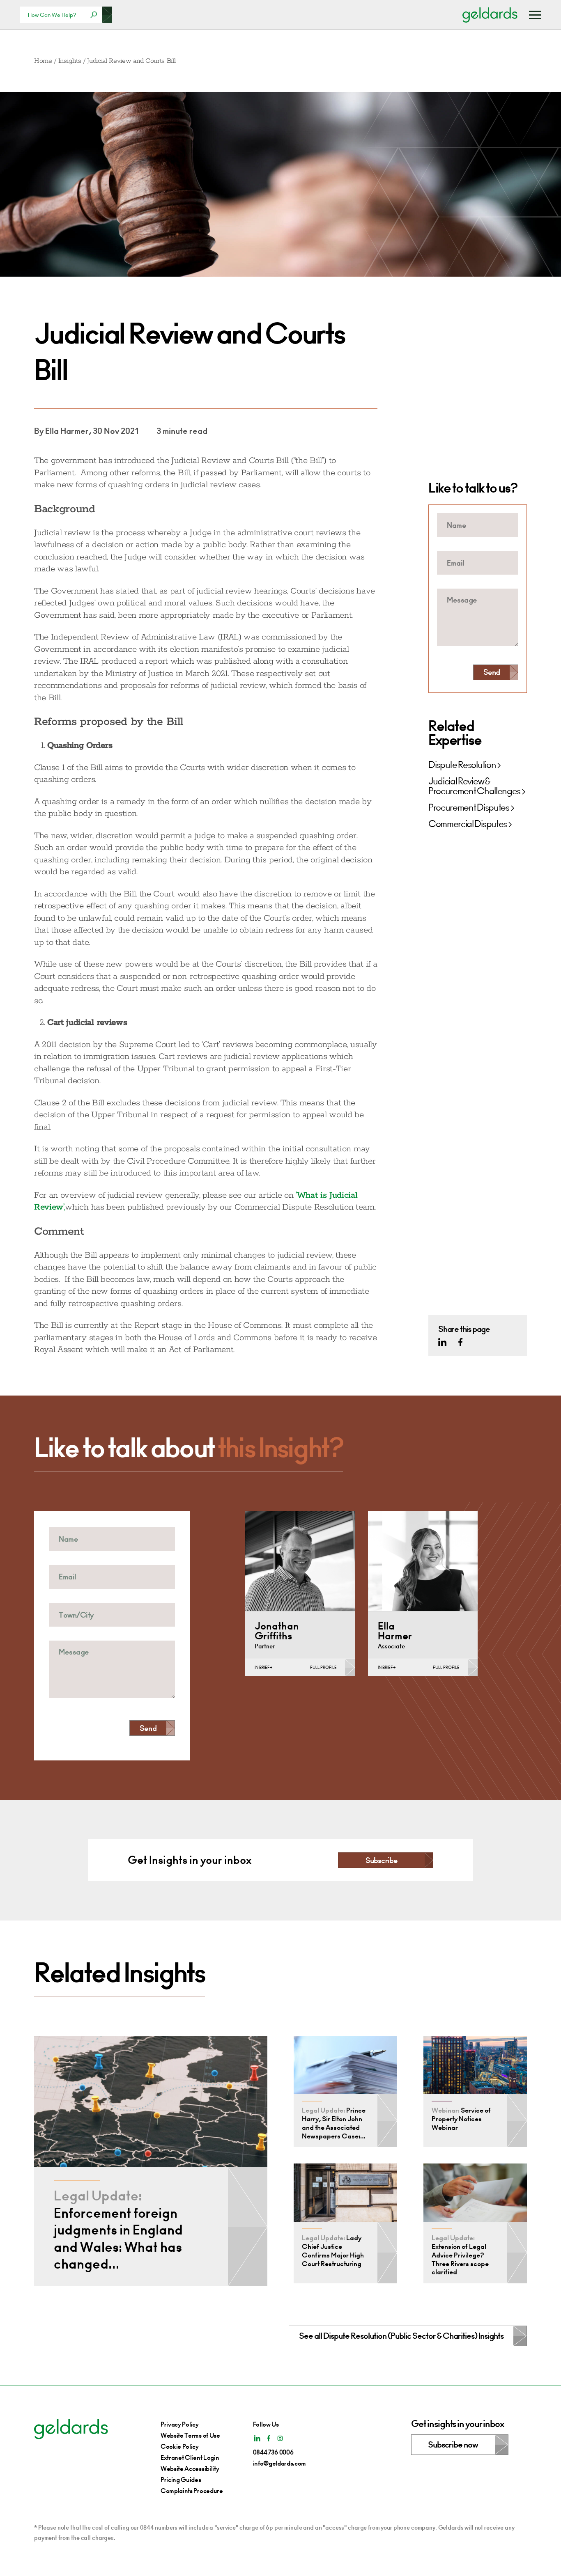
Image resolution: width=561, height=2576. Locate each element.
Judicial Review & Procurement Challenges (474, 786)
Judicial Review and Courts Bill (131, 61)
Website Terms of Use (190, 2435)
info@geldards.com (280, 2463)
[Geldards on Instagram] (280, 2438)
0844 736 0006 (273, 2452)
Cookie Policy (180, 2447)
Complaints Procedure (192, 2491)
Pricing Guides (181, 2480)
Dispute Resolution (462, 765)
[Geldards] (490, 15)
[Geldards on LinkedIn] (442, 1342)
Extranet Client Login (190, 2458)
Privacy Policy (180, 2424)
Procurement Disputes (469, 808)
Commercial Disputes (468, 824)
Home (43, 61)
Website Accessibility (190, 2469)
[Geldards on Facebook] (460, 1342)
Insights (70, 61)
